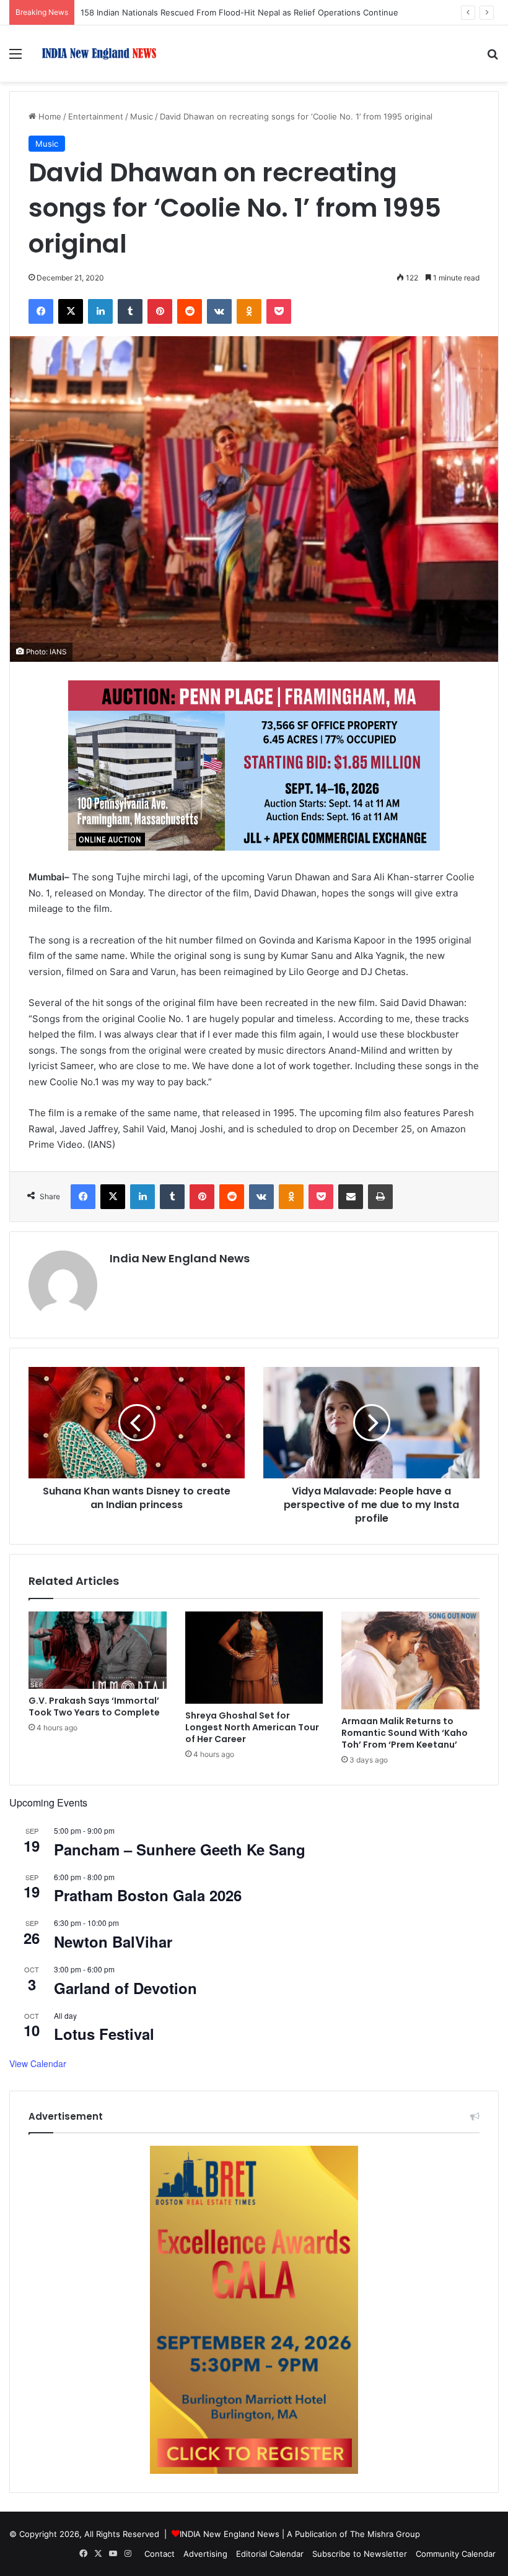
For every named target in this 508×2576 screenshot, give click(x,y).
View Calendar (38, 2063)
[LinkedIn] (100, 311)
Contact (160, 2554)
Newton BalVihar (113, 1941)
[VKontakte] (219, 311)
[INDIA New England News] (99, 54)
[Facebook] (41, 311)
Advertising (205, 2554)
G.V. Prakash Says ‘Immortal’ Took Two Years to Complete (94, 1706)
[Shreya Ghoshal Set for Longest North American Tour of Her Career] (254, 1658)
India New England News (180, 1258)
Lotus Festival (104, 2034)
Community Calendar (456, 2554)
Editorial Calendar (270, 2554)
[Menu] (15, 58)
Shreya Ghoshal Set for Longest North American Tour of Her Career (252, 1727)
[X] (71, 311)
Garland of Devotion (125, 1988)
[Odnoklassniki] (249, 311)
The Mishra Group (385, 2534)
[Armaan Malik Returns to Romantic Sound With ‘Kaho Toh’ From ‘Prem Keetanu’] (410, 1661)
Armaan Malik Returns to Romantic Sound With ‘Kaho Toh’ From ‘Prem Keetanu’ (405, 1733)
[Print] (380, 1197)
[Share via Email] (351, 1197)
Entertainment (96, 116)
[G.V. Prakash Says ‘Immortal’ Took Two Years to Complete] (98, 1650)
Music (142, 116)
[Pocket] (279, 311)
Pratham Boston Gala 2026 (148, 1895)
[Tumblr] (130, 311)
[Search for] (493, 58)
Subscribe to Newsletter (360, 2554)
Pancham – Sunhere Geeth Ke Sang (180, 1849)
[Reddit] (190, 311)
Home (49, 116)
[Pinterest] (160, 311)
